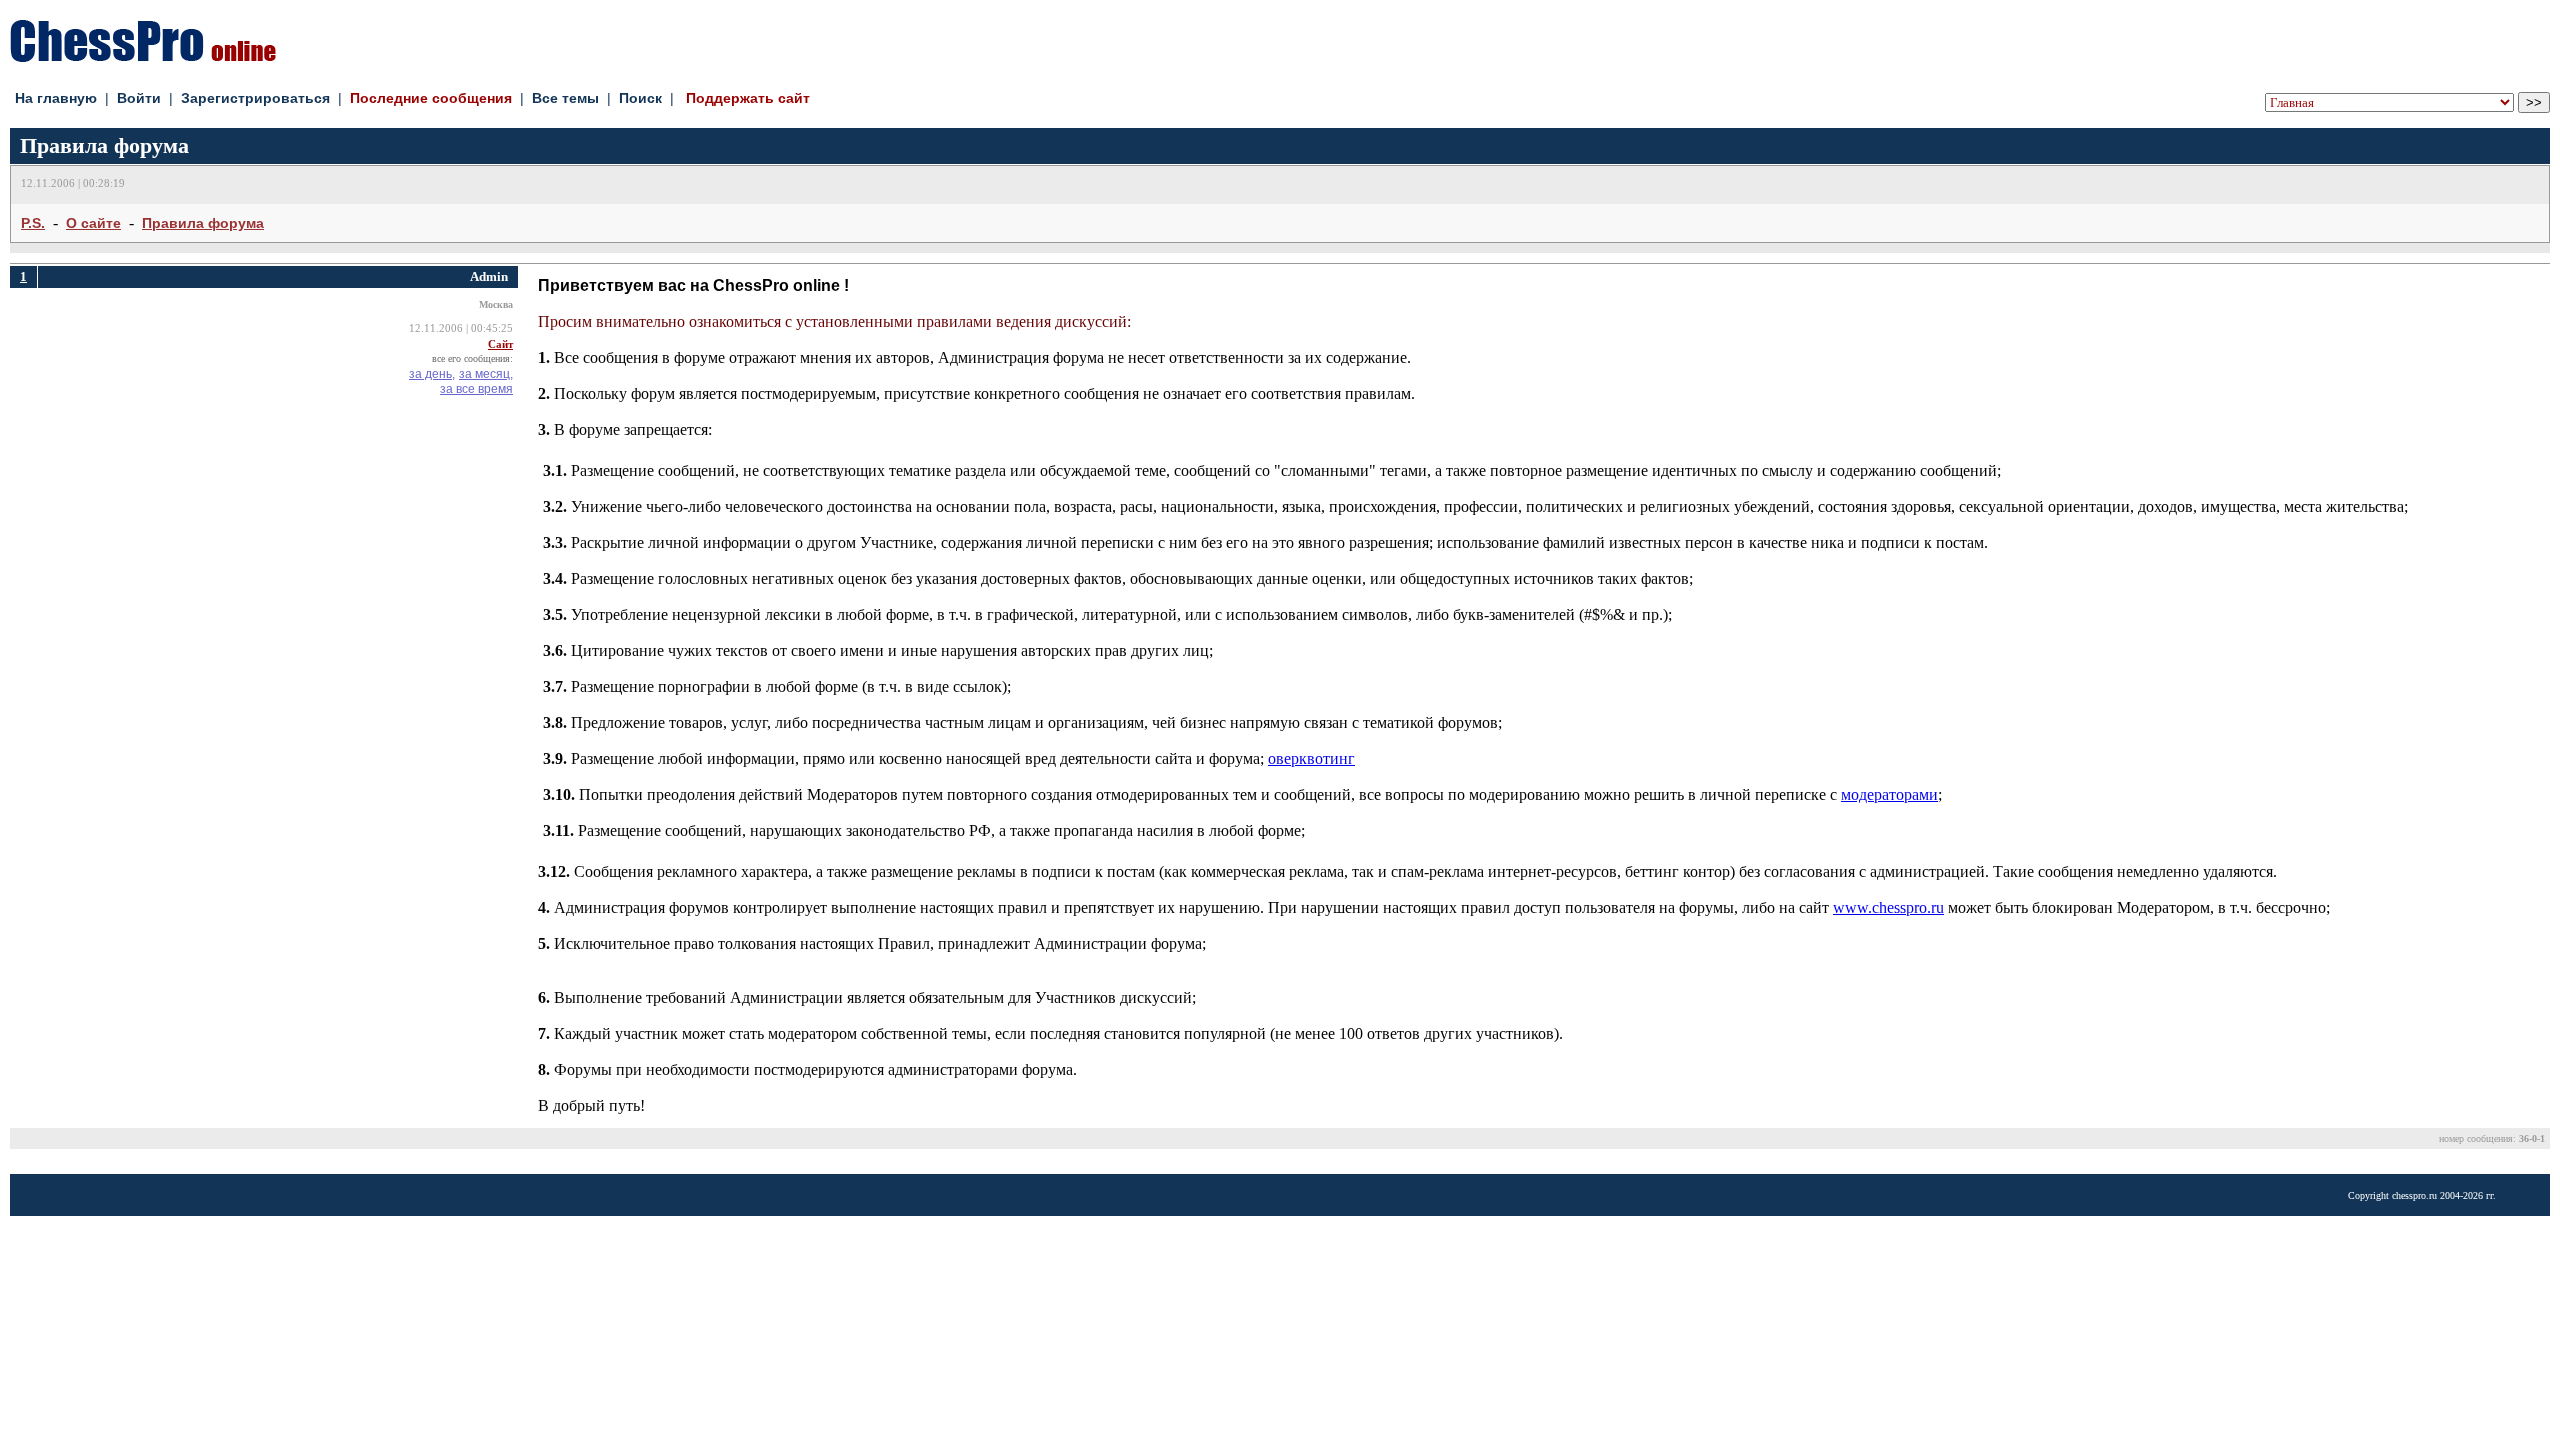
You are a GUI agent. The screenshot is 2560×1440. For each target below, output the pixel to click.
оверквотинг (1311, 758)
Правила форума (203, 223)
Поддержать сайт (748, 98)
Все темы (565, 98)
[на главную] (143, 56)
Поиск (640, 98)
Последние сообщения (431, 98)
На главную (56, 98)
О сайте (93, 223)
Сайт (500, 344)
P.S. (33, 223)
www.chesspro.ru (1888, 907)
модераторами (1889, 794)
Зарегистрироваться (255, 98)
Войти (139, 98)
